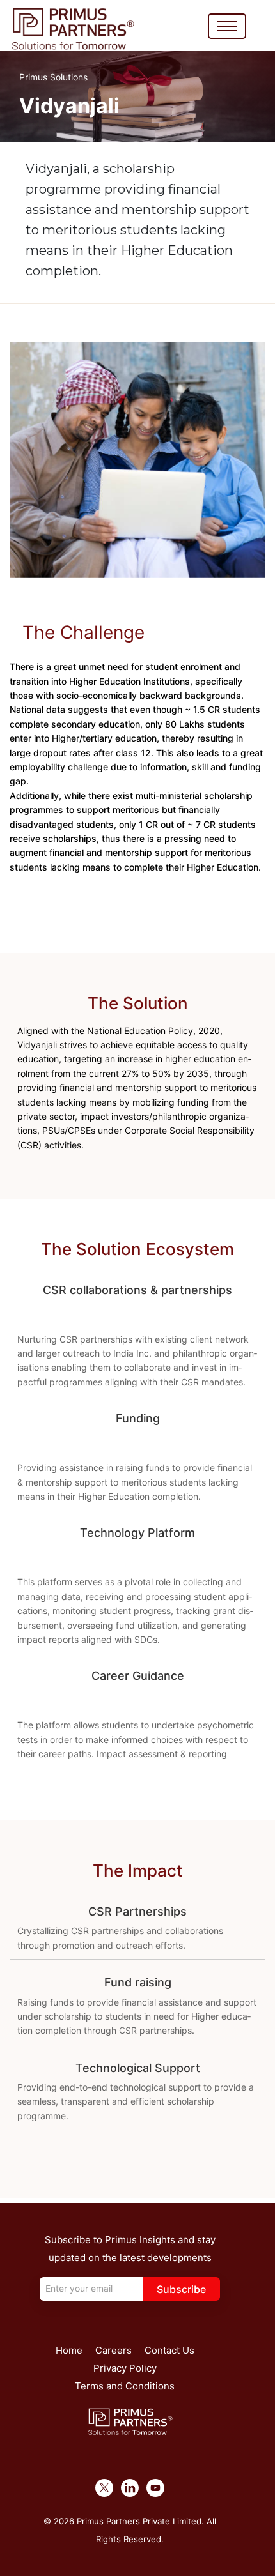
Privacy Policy (125, 2368)
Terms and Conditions (125, 2386)
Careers (114, 2350)
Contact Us (169, 2350)
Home (69, 2350)
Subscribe (181, 2289)
